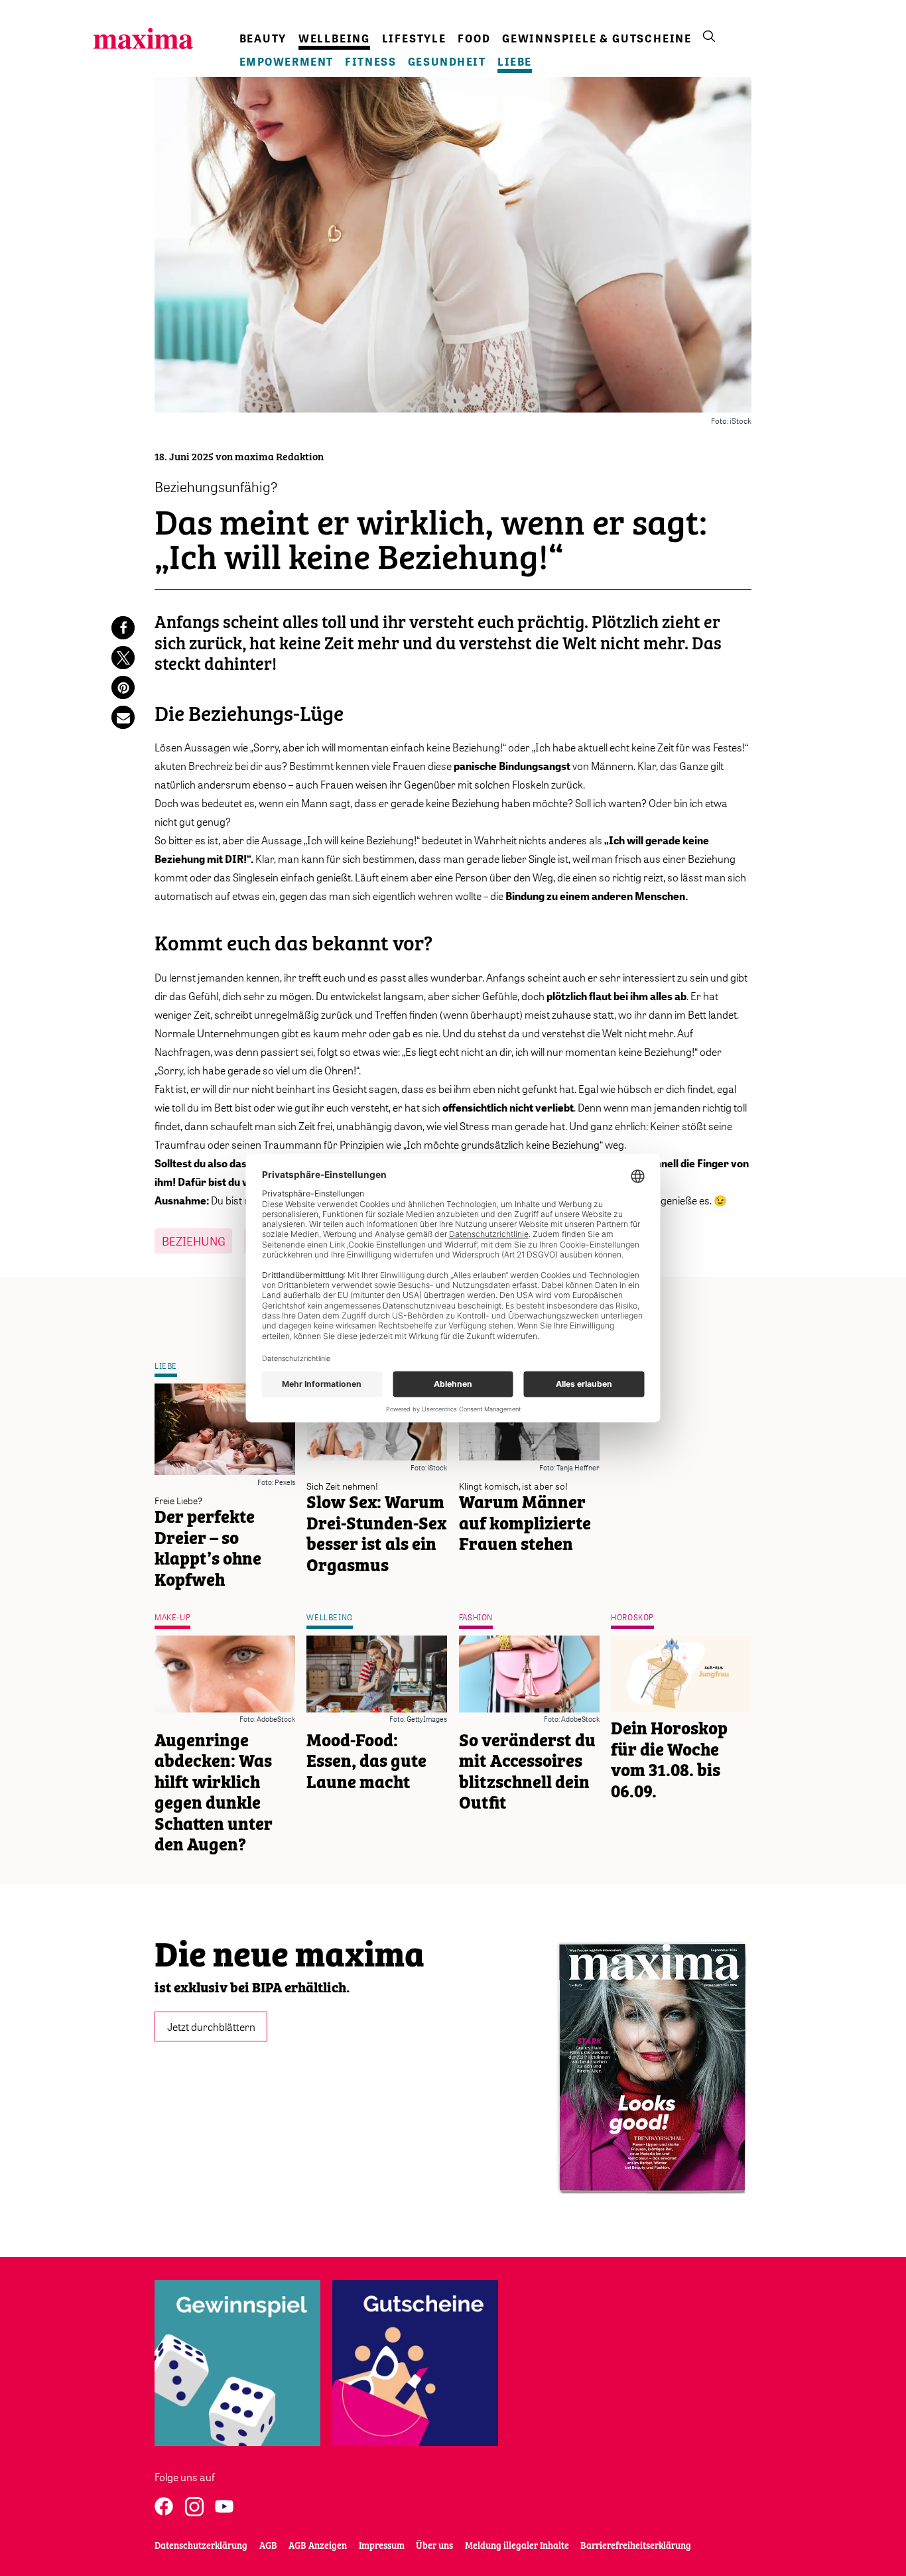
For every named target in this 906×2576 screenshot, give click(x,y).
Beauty (263, 38)
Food (474, 38)
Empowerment (287, 62)
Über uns (434, 2546)
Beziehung (194, 1241)
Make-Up (172, 1617)
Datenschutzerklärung (201, 2546)
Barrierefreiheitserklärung (636, 2546)
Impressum (382, 2546)
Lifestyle (414, 38)
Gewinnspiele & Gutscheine (597, 38)
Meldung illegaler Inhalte (517, 2546)
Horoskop (632, 1617)
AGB (268, 2546)
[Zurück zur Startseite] (143, 38)
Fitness (370, 62)
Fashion (476, 1617)
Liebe (515, 62)
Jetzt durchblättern (211, 2027)
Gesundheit (447, 62)
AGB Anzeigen (318, 2546)
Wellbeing (334, 38)
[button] (123, 628)
